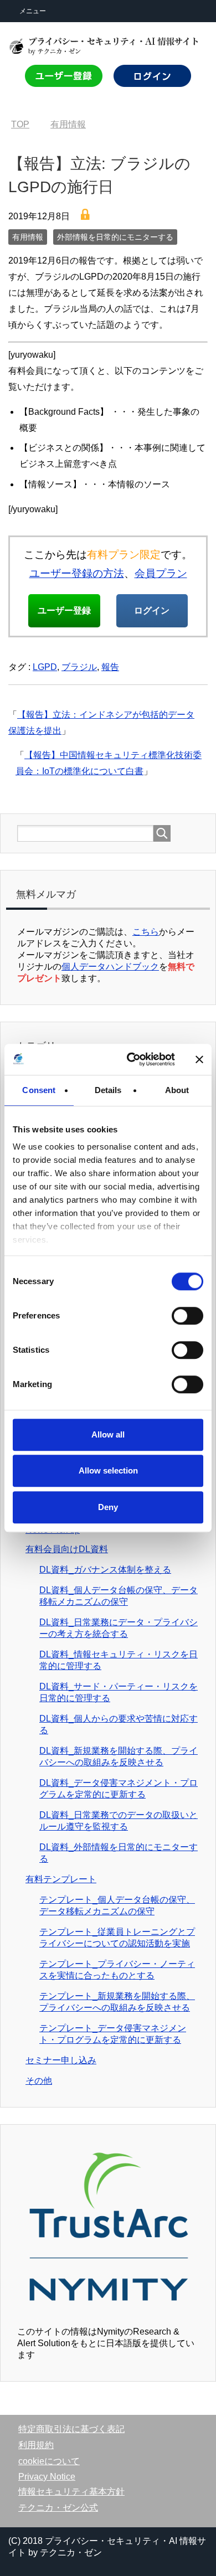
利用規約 (36, 2445)
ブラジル (79, 667)
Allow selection (108, 1470)
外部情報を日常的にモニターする (115, 237)
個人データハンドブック (110, 967)
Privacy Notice (47, 2477)
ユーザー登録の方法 (77, 573)
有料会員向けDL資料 (67, 1549)
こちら (146, 932)
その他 (39, 2081)
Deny (108, 1507)
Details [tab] (108, 1090)
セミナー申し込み (61, 2060)
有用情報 (28, 237)
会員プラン (161, 573)
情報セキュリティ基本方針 (71, 2492)
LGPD (45, 667)
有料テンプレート (61, 1879)
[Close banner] (199, 1059)
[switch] (187, 1316)
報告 (110, 667)
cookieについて (49, 2461)
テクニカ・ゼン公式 (58, 2508)
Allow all (108, 1434)
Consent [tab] (39, 1090)
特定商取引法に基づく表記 (71, 2429)
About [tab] (177, 1090)
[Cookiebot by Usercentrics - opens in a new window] (131, 1059)
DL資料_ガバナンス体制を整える (105, 1570)
